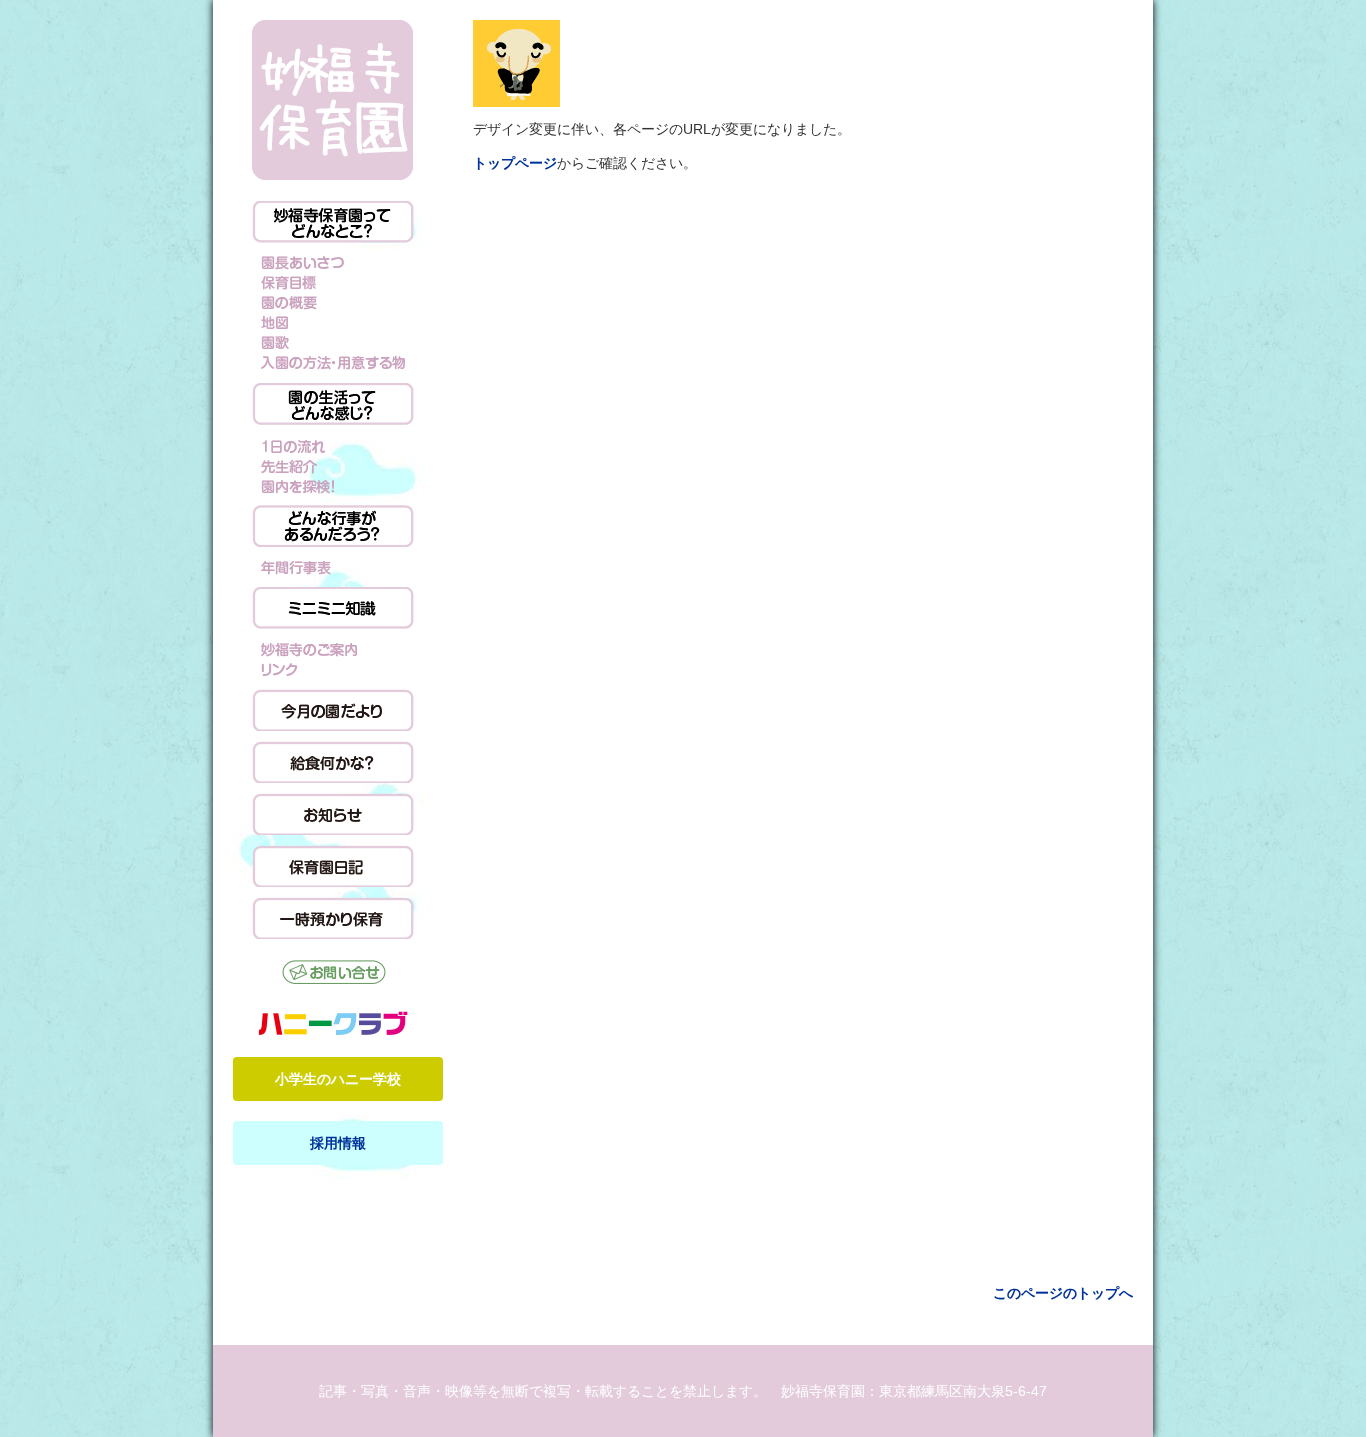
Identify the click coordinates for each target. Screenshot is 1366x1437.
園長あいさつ (333, 263)
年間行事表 (333, 567)
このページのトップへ (1063, 1293)
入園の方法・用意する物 (333, 363)
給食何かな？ (333, 762)
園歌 (333, 343)
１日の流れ (333, 445)
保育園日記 (333, 866)
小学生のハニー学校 (338, 1079)
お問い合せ (333, 974)
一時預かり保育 (333, 918)
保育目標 (333, 283)
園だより (333, 710)
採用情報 (338, 1143)
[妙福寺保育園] (333, 100)
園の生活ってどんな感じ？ (333, 404)
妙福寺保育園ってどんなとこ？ (333, 222)
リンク (333, 669)
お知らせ (333, 814)
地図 (333, 323)
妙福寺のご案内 (333, 649)
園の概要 (333, 303)
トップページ (515, 163)
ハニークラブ (333, 1023)
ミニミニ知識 (333, 608)
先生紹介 (333, 465)
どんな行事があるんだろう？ (333, 526)
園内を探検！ (333, 485)
